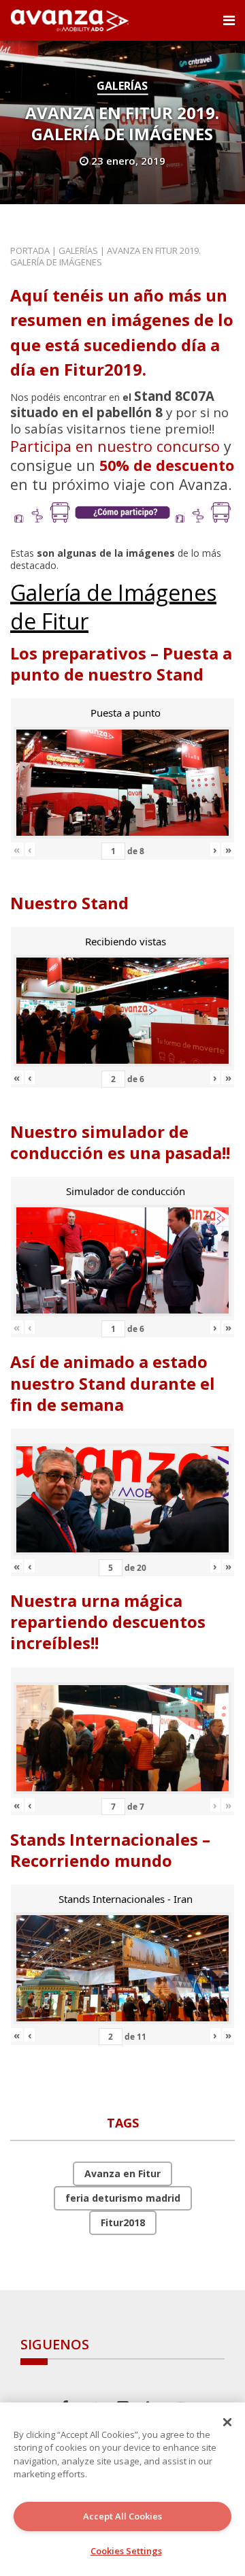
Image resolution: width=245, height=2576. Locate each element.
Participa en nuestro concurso (115, 446)
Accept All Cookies (122, 2516)
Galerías (122, 86)
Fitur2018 (123, 2222)
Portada (30, 250)
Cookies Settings (126, 2551)
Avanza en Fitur (122, 2173)
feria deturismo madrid (123, 2198)
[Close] (227, 2422)
